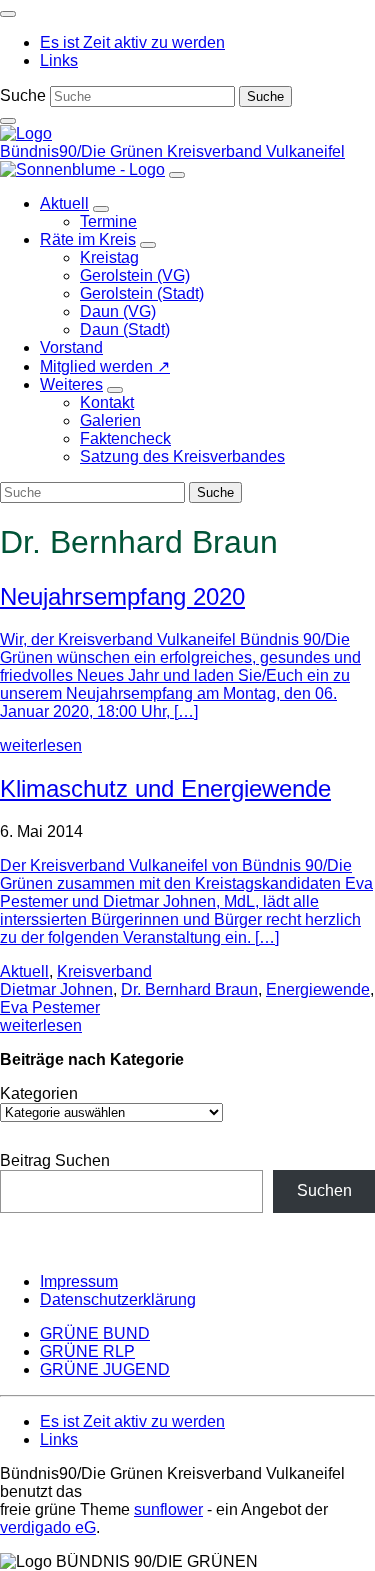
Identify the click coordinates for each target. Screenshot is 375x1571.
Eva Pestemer (50, 1007)
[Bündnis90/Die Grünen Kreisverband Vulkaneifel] (26, 133)
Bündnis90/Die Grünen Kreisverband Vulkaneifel (172, 151)
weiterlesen (41, 745)
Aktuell (24, 971)
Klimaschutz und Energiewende (165, 788)
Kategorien (39, 1093)
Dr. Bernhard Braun (189, 989)
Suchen (324, 1190)
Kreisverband (104, 971)
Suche (23, 95)
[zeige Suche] (8, 121)
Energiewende (318, 989)
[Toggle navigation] (8, 14)
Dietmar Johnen (56, 989)
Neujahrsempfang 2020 (122, 596)
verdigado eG (48, 1527)
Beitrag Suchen (55, 1160)
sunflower (168, 1509)
